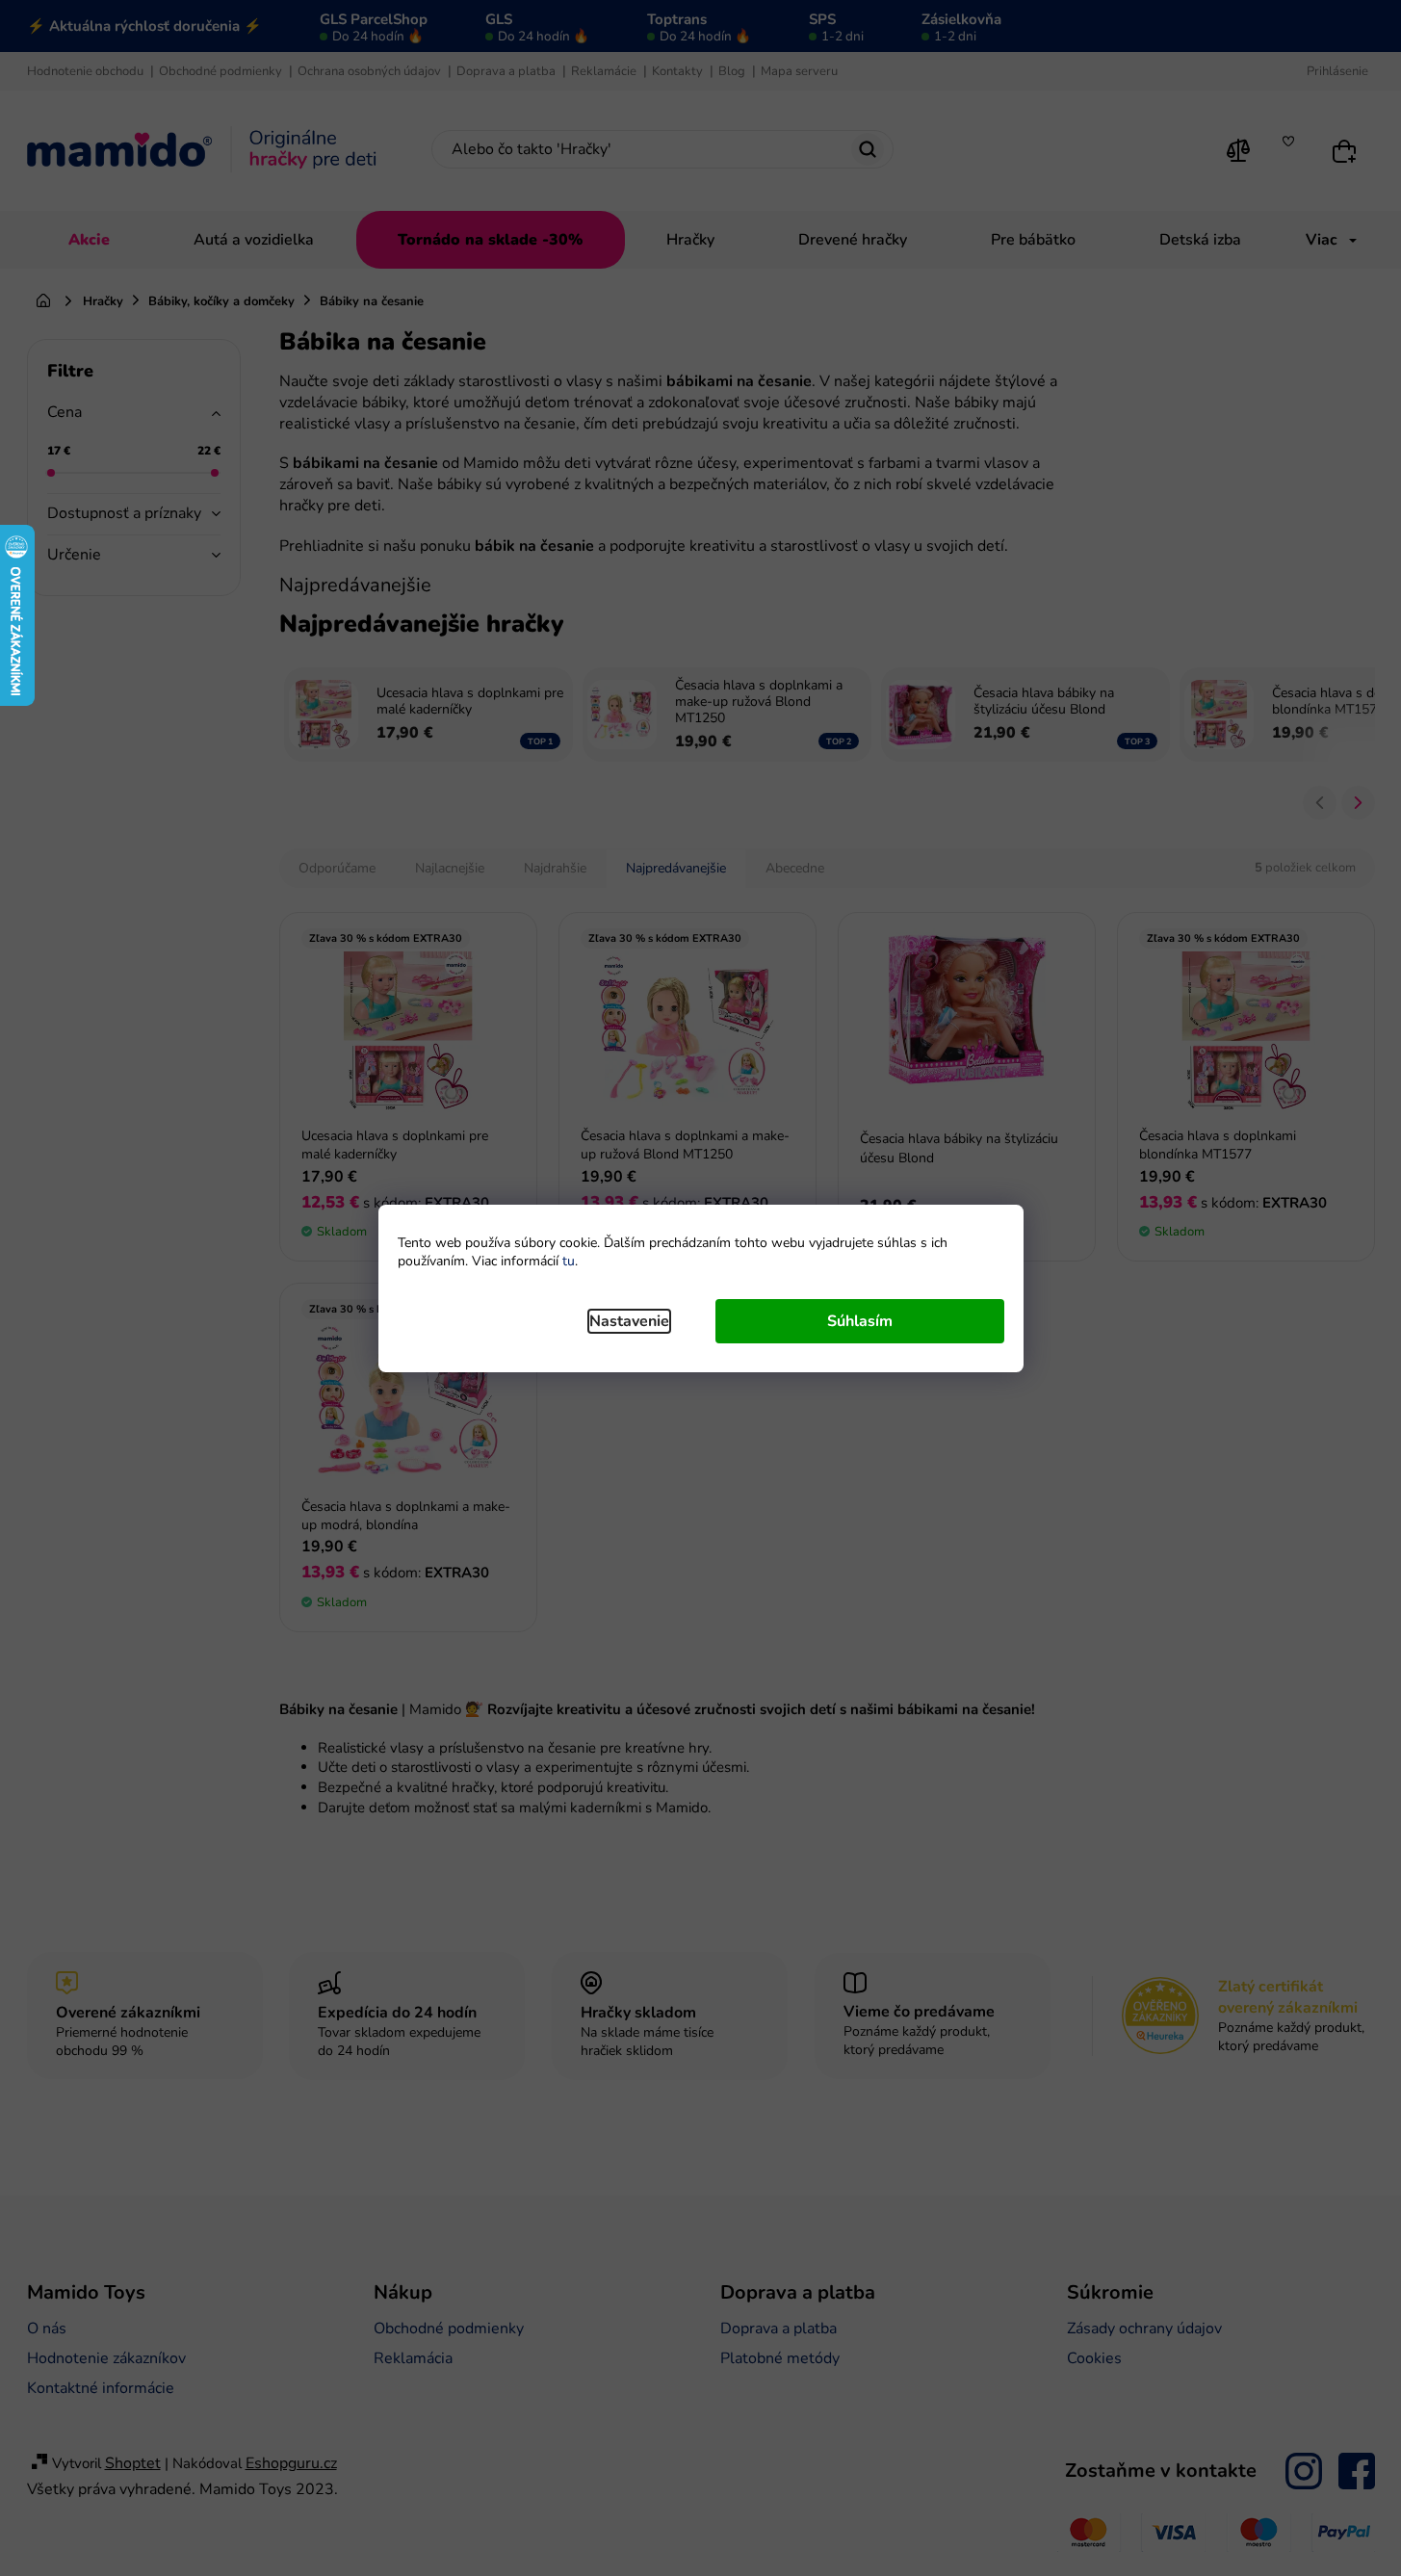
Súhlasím (860, 1321)
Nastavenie (629, 1321)
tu (569, 1261)
